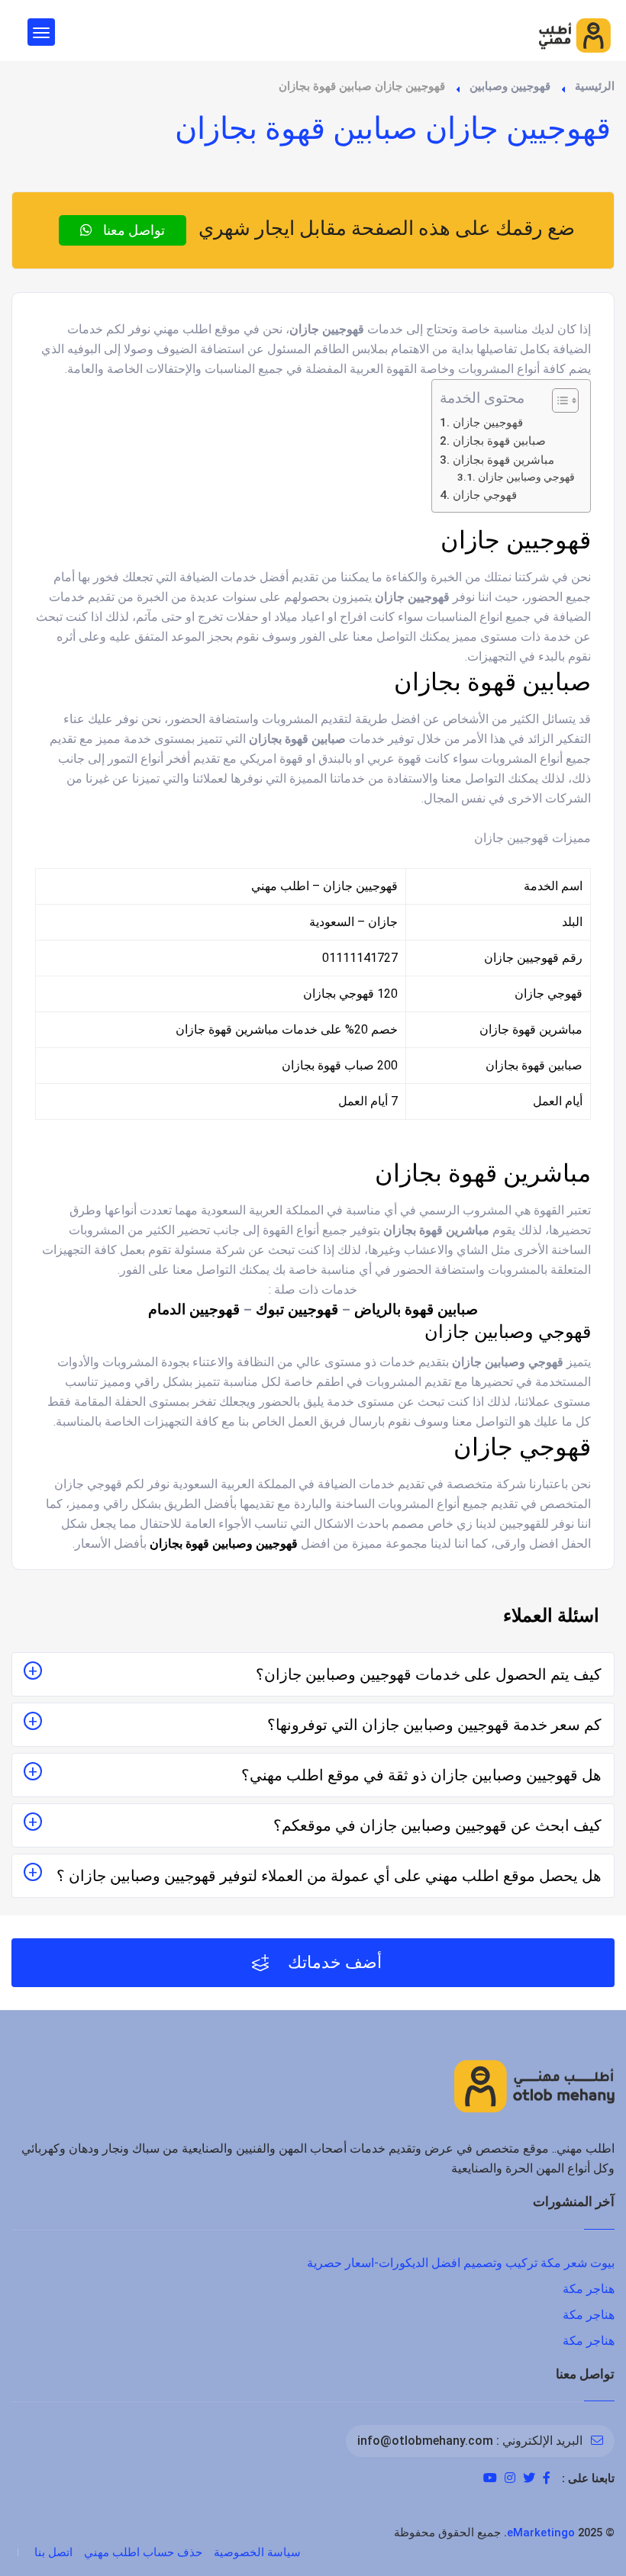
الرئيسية (595, 86)
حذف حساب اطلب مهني (143, 2552)
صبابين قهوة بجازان (499, 441)
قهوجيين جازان (487, 423)
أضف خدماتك (333, 1962)
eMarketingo (541, 2533)
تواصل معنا (132, 230)
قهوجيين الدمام (194, 1310)
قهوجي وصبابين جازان (526, 477)
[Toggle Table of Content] (558, 400)
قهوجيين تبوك (297, 1310)
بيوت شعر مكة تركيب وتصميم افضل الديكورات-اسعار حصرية (461, 2263)
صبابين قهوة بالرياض (416, 1310)
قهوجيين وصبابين (510, 86)
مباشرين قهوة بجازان (503, 460)
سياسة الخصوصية (257, 2552)
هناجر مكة (589, 2289)
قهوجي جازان (484, 495)
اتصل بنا (53, 2552)
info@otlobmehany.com (425, 2441)
